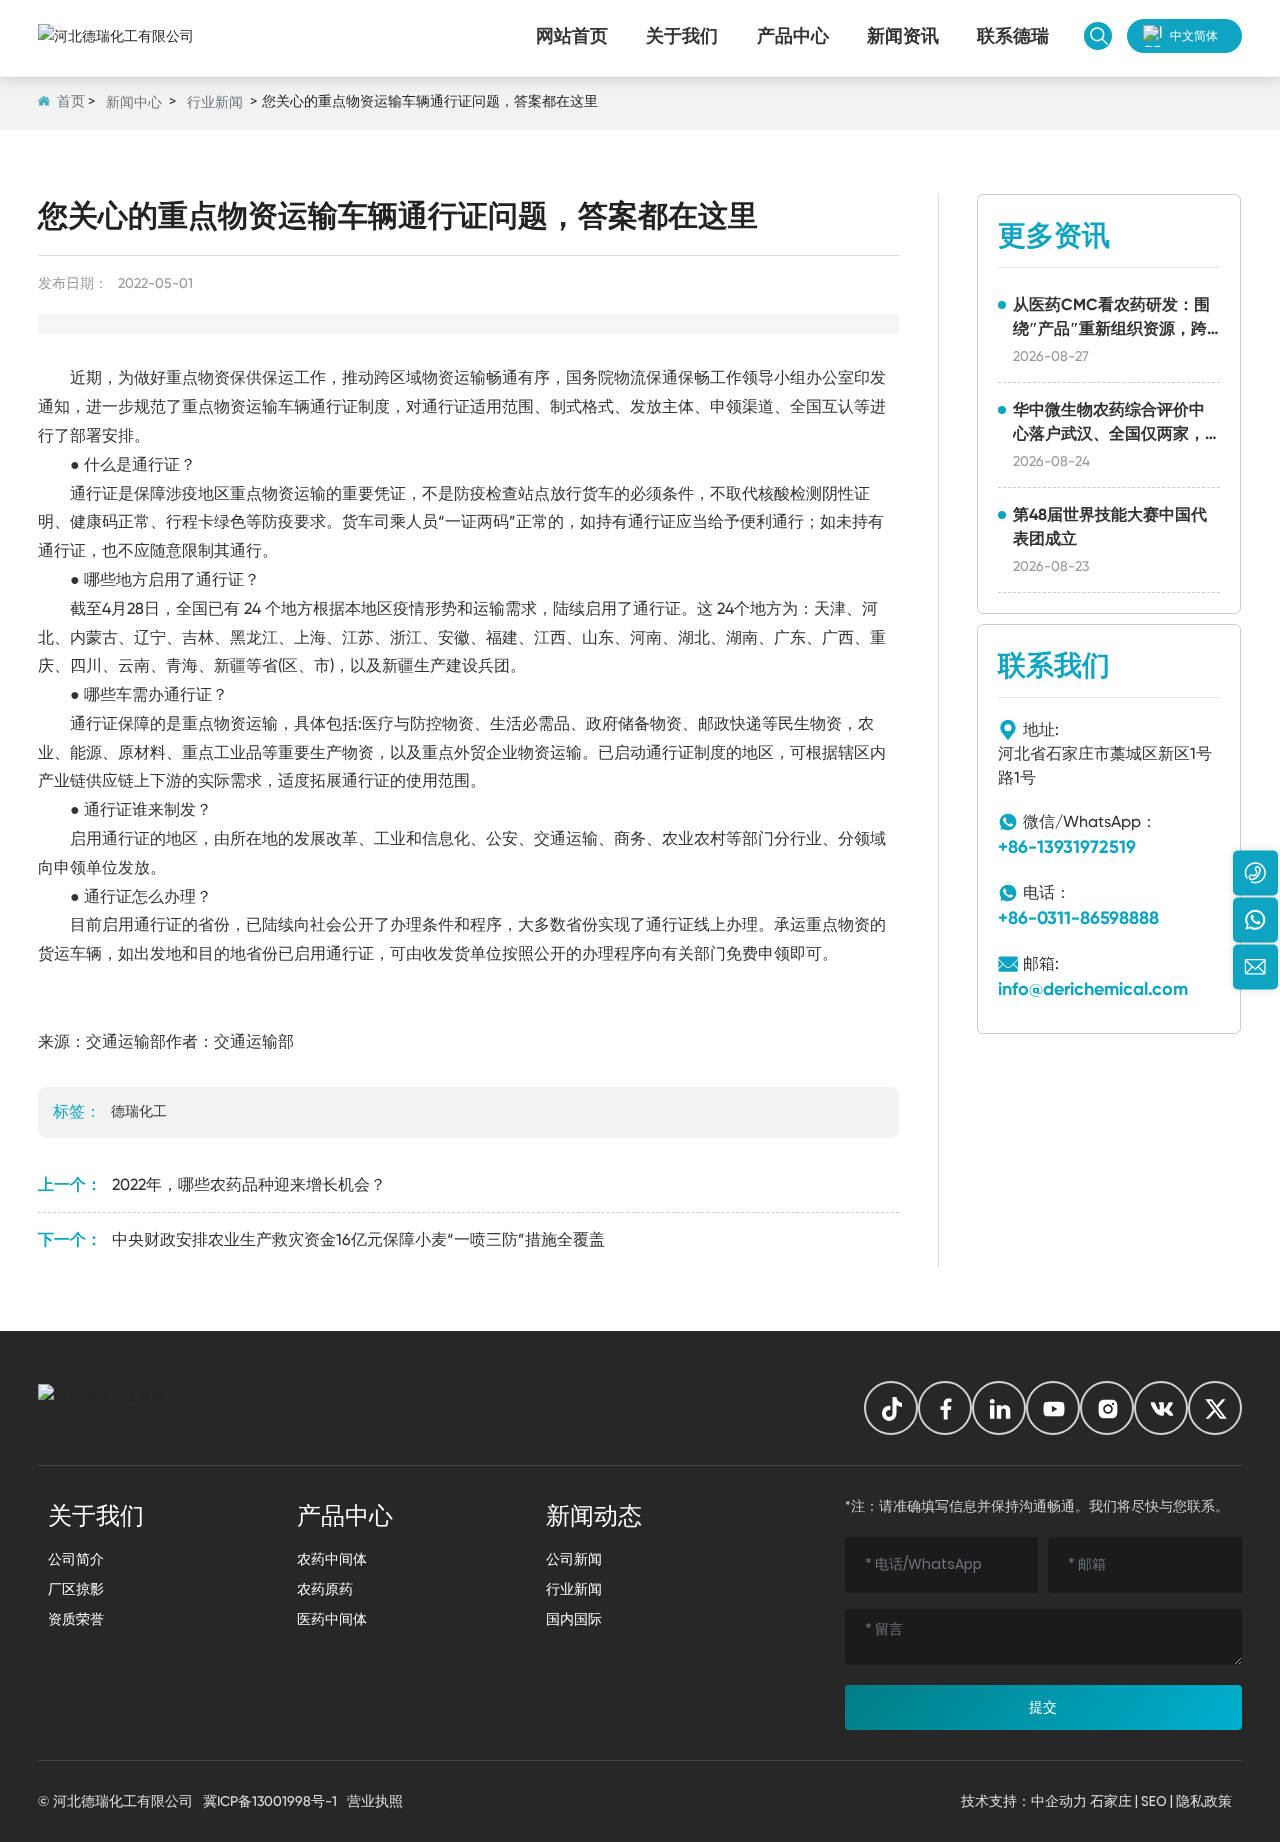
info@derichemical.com (1093, 989)
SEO (1154, 1801)
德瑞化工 (139, 1111)
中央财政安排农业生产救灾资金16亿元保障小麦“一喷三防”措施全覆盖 (358, 1239)
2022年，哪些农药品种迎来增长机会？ (249, 1184)
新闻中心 (134, 102)
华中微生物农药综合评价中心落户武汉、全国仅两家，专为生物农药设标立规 (1109, 433)
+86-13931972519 (1067, 847)
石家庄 (1111, 1801)
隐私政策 (1204, 1801)
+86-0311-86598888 (1078, 918)
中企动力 (1059, 1801)
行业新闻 (215, 102)
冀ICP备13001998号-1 (270, 1801)
